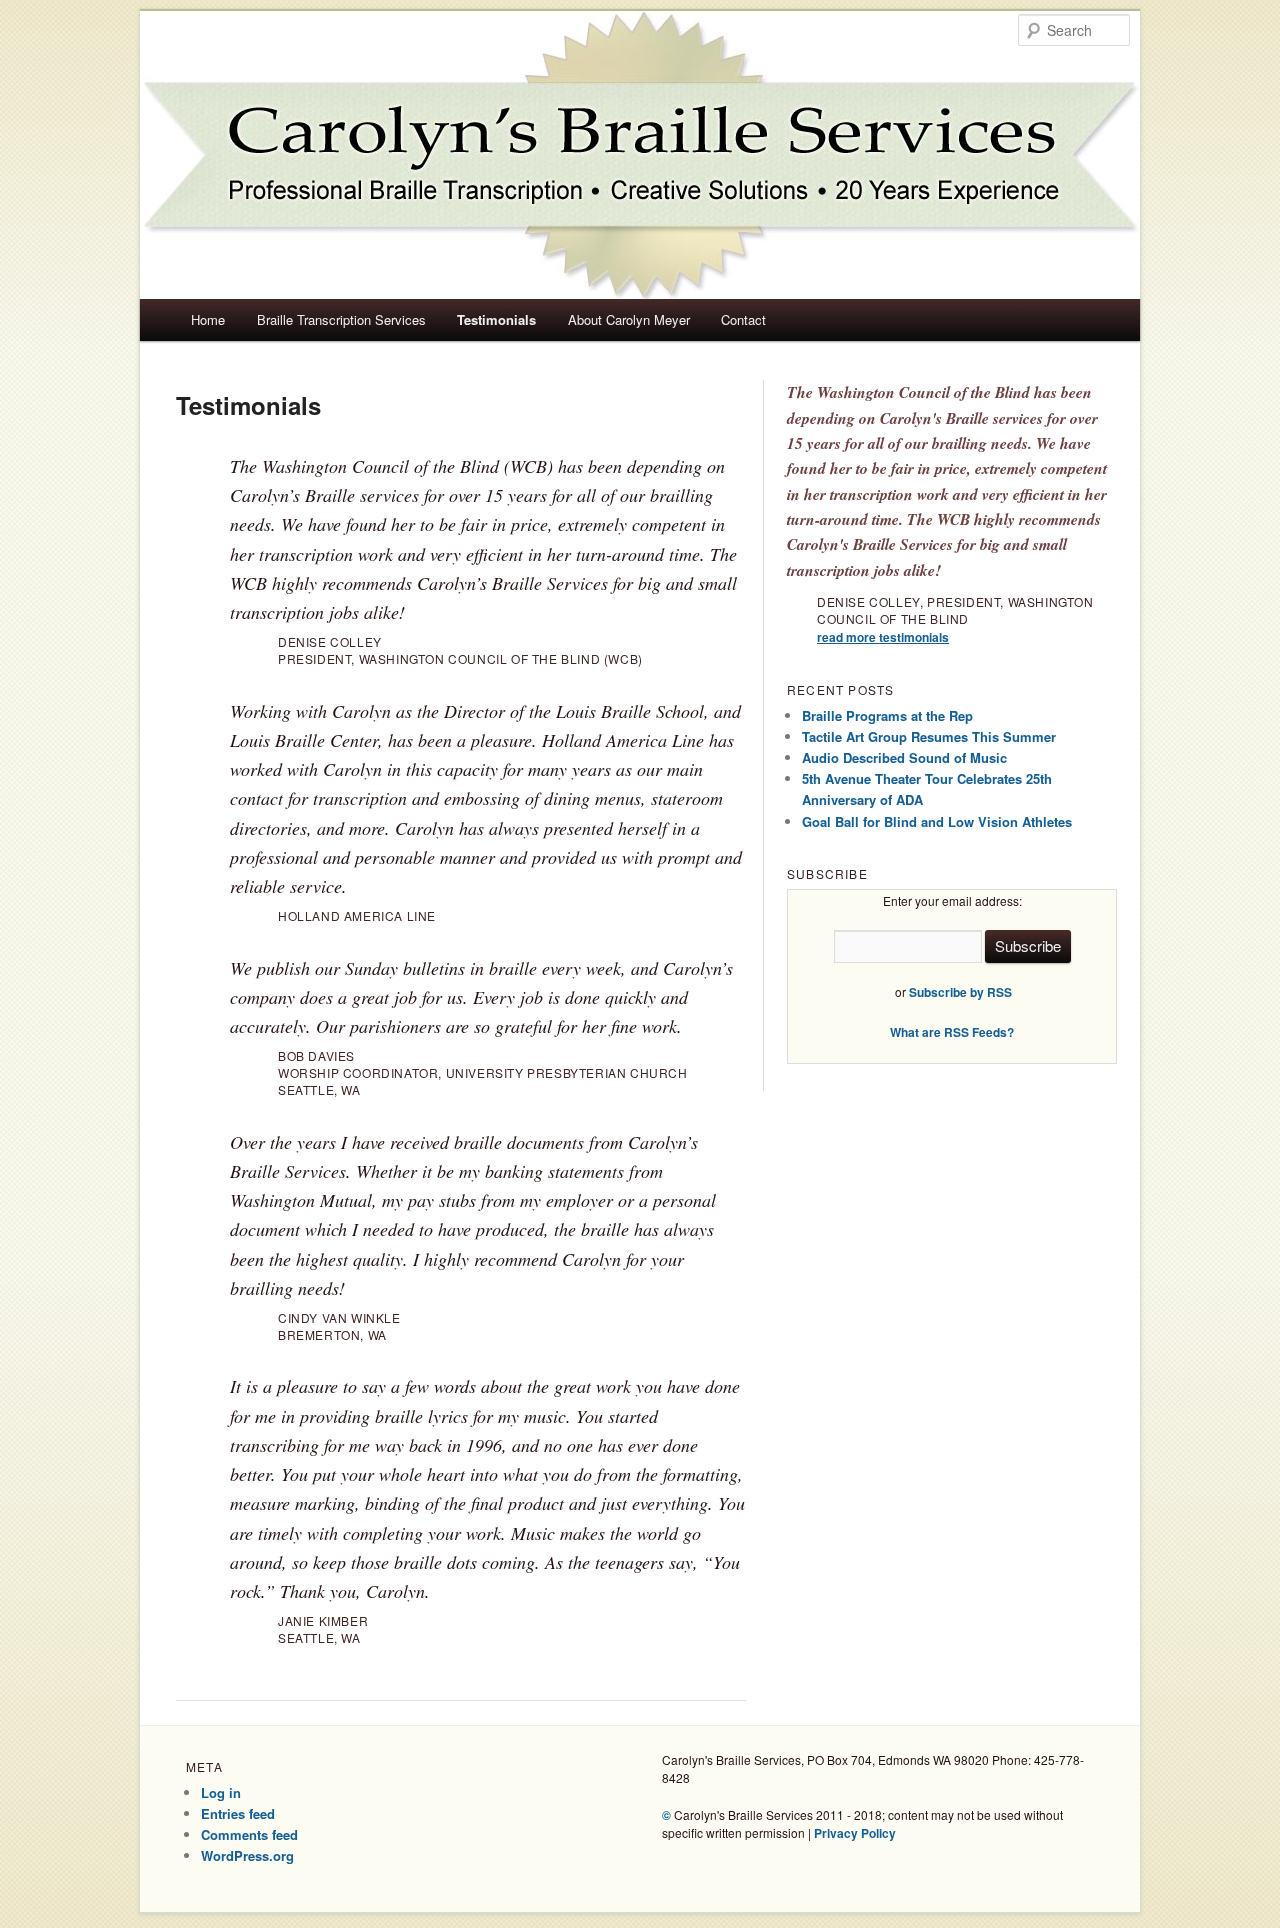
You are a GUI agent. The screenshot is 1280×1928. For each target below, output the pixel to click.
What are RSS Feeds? (952, 1032)
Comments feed (249, 1834)
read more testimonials (883, 637)
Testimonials (496, 319)
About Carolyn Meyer (629, 319)
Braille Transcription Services (341, 319)
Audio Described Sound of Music (904, 757)
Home (208, 319)
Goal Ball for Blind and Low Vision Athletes (937, 821)
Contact (743, 319)
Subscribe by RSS (960, 992)
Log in (221, 1792)
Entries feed (238, 1813)
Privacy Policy (855, 1833)
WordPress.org (247, 1855)
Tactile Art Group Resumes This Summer (929, 736)
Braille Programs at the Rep (887, 715)
